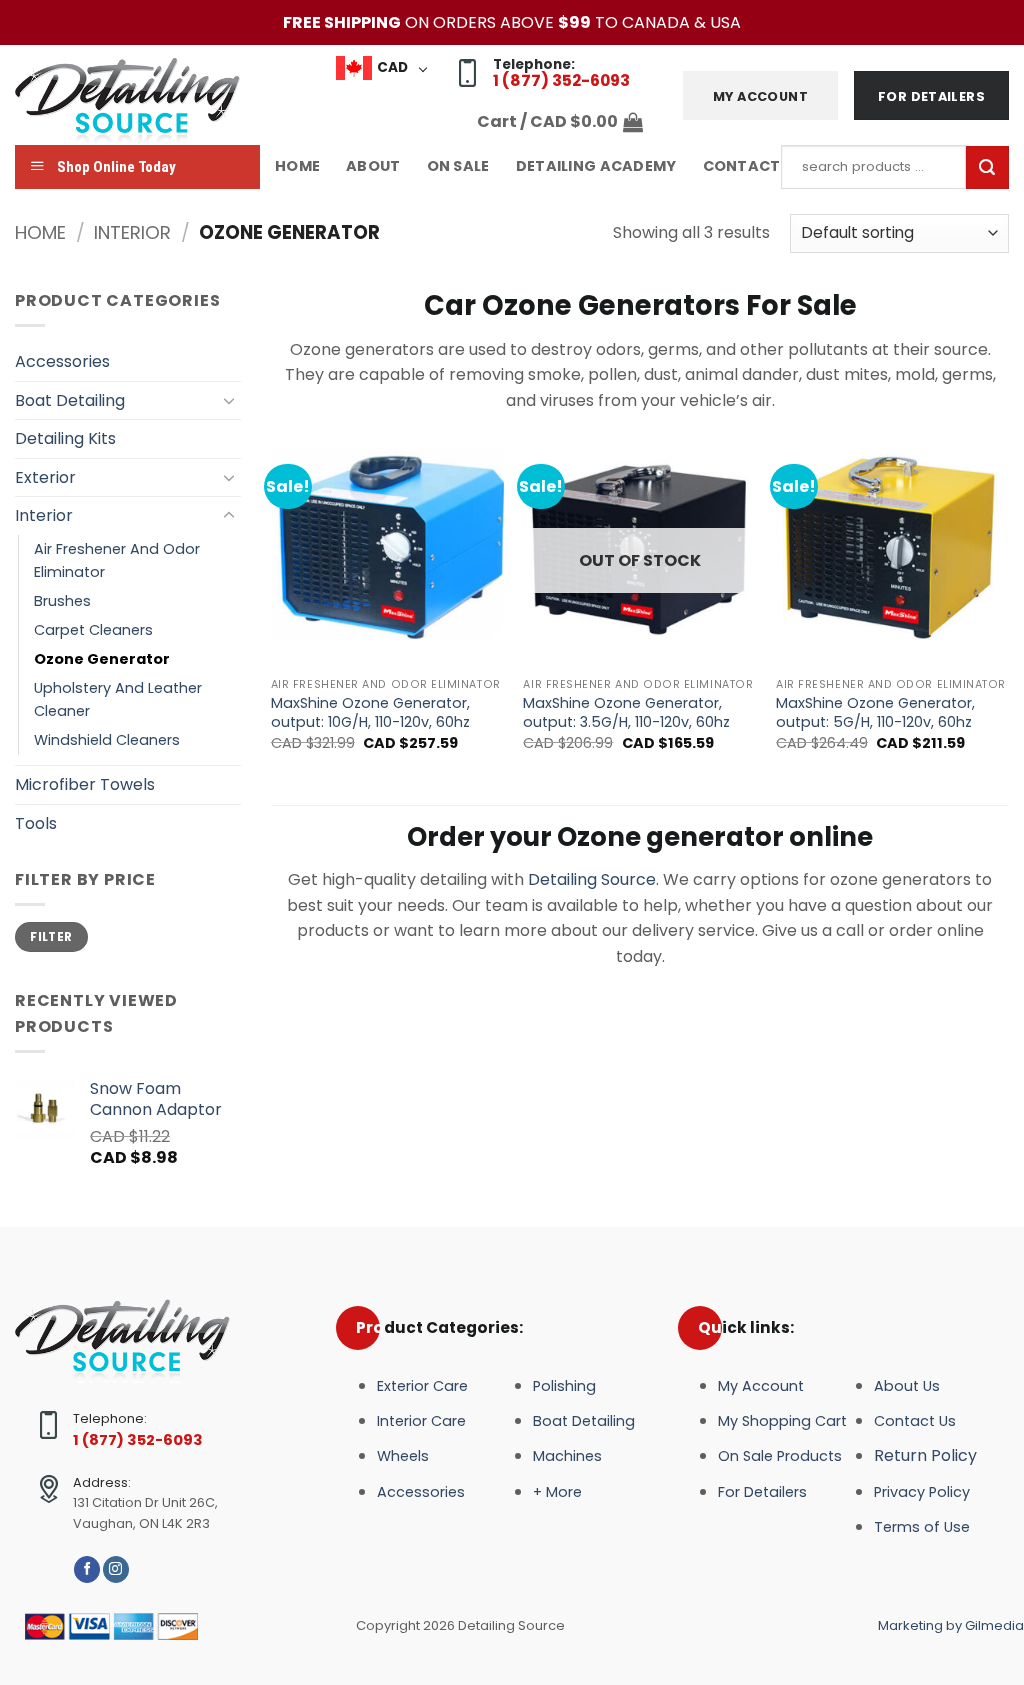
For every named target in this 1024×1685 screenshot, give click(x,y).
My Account (761, 1386)
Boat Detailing (70, 400)
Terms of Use (922, 1527)
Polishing (564, 1386)
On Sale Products (780, 1456)
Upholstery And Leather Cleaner (118, 699)
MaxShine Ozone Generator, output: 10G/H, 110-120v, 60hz (370, 712)
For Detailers (762, 1492)
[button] (560, 122)
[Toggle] (229, 400)
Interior (132, 232)
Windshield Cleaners (107, 740)
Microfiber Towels (85, 784)
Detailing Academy (596, 166)
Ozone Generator (102, 659)
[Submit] (987, 167)
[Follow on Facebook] (87, 1569)
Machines (567, 1456)
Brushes (62, 601)
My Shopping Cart (782, 1421)
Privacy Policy (922, 1492)
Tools (36, 823)
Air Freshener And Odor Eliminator (117, 560)
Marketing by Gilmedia (951, 1625)
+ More (557, 1492)
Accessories (62, 361)
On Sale (458, 166)
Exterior (45, 477)
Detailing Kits (65, 438)
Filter (51, 937)
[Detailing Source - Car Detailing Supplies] (132, 95)
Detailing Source (592, 879)
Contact (742, 166)
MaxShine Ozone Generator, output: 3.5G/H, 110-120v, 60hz (626, 712)
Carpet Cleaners (93, 630)
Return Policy (925, 1455)
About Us (907, 1386)
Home (297, 166)
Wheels (403, 1456)
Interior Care (421, 1421)
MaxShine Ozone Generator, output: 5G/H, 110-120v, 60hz (875, 712)
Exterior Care (422, 1386)
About (373, 166)
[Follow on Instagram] (116, 1569)
